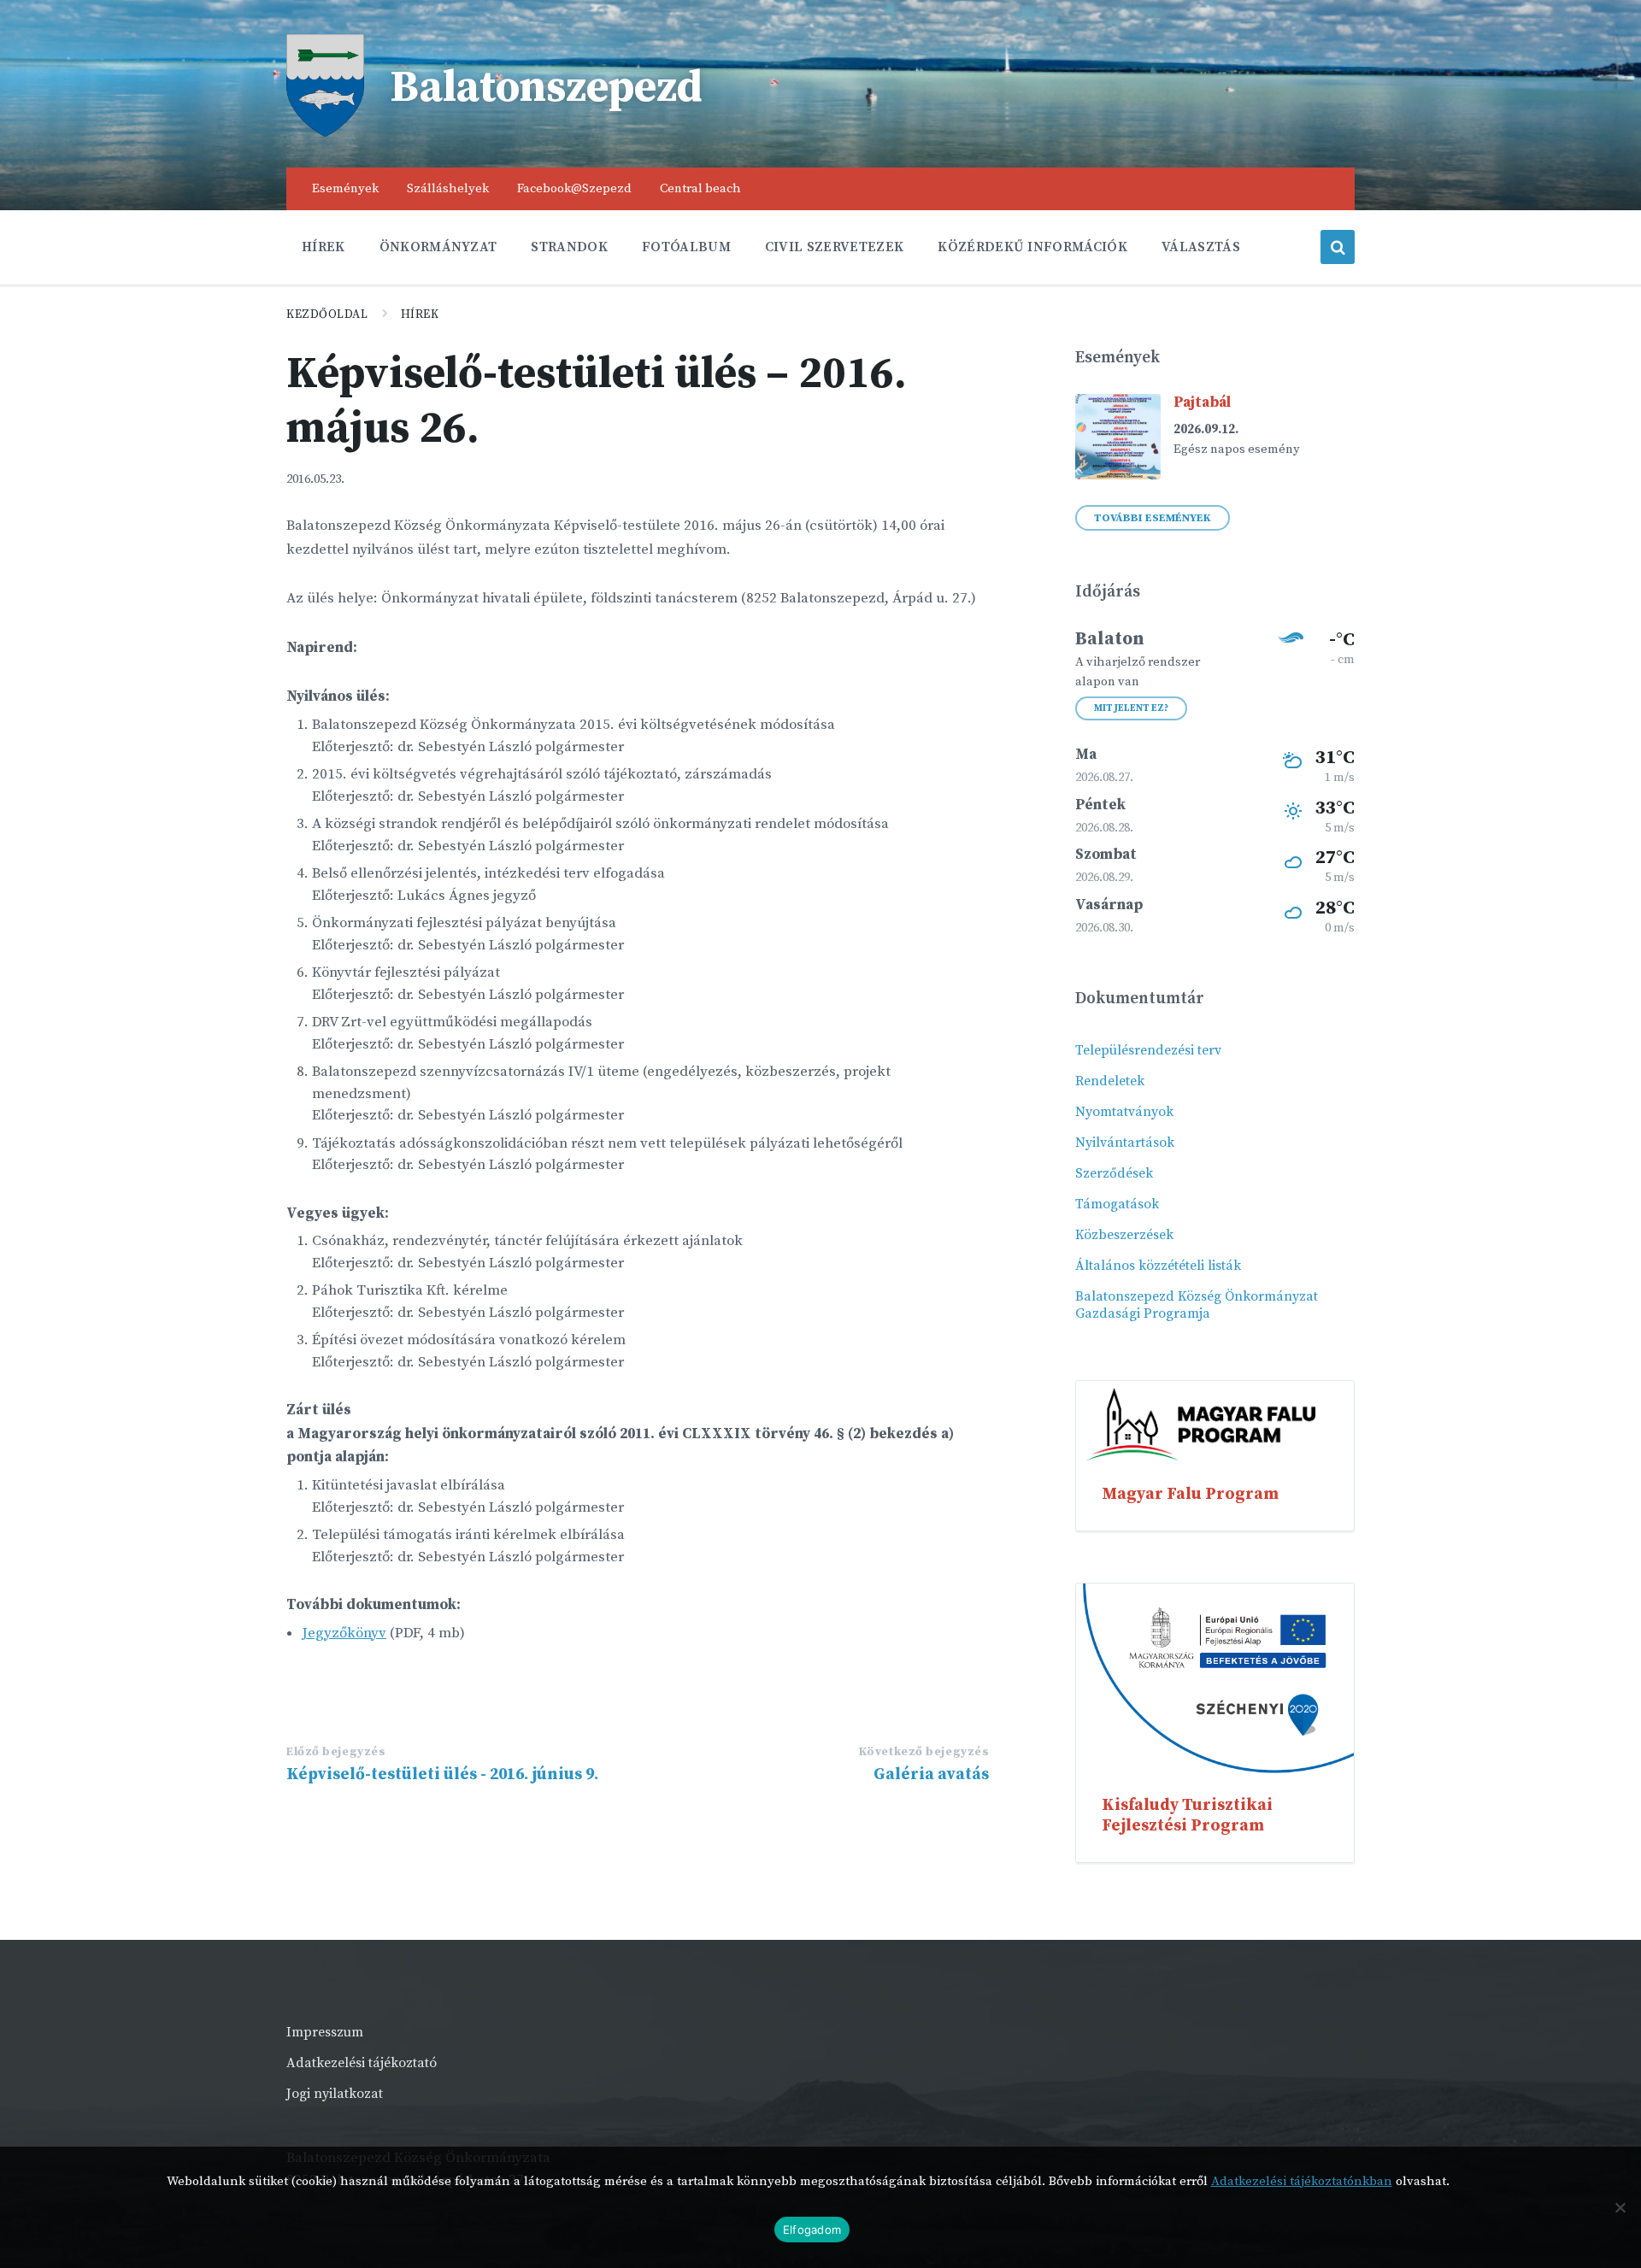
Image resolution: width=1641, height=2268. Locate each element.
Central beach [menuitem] (700, 188)
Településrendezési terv (1148, 1050)
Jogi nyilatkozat (335, 2094)
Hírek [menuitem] (323, 247)
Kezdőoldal (327, 314)
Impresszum (325, 2032)
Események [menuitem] (345, 188)
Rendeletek (1110, 1081)
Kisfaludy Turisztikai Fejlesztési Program (1187, 1815)
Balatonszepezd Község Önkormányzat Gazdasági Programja (1197, 1305)
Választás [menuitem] (1201, 247)
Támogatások (1117, 1204)
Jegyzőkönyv (344, 1633)
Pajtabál (1202, 402)
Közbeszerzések (1124, 1235)
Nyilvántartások (1125, 1143)
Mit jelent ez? (1131, 708)
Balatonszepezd (546, 88)
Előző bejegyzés (336, 1752)
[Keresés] (1338, 247)
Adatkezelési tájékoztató (362, 2063)
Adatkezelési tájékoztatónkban (1302, 2181)
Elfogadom (812, 2230)
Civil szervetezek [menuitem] (834, 247)
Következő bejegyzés (924, 1752)
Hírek (420, 314)
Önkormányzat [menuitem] (438, 247)
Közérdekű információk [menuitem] (1032, 247)
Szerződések (1114, 1173)
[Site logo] (325, 132)
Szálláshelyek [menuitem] (448, 188)
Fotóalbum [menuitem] (686, 247)
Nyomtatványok (1124, 1112)
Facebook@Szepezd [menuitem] (574, 188)
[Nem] (1620, 2207)
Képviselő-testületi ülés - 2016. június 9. (442, 1774)
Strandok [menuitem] (569, 247)
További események (1153, 518)
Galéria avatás (931, 1774)
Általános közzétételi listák (1158, 1266)
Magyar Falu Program (1190, 1494)
